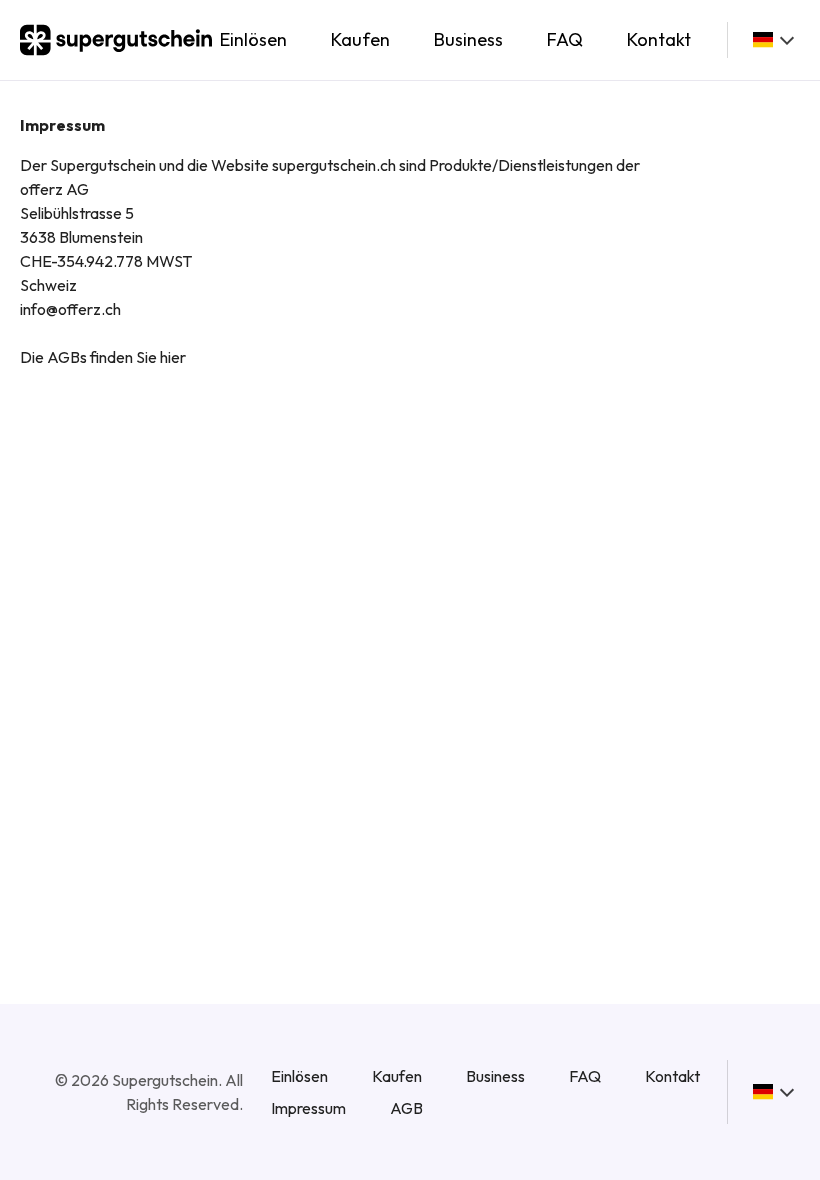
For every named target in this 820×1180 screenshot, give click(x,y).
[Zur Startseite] (116, 40)
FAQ (565, 39)
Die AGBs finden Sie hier (103, 357)
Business (468, 39)
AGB (406, 1108)
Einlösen (253, 39)
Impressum (308, 1108)
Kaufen (360, 39)
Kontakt (659, 39)
